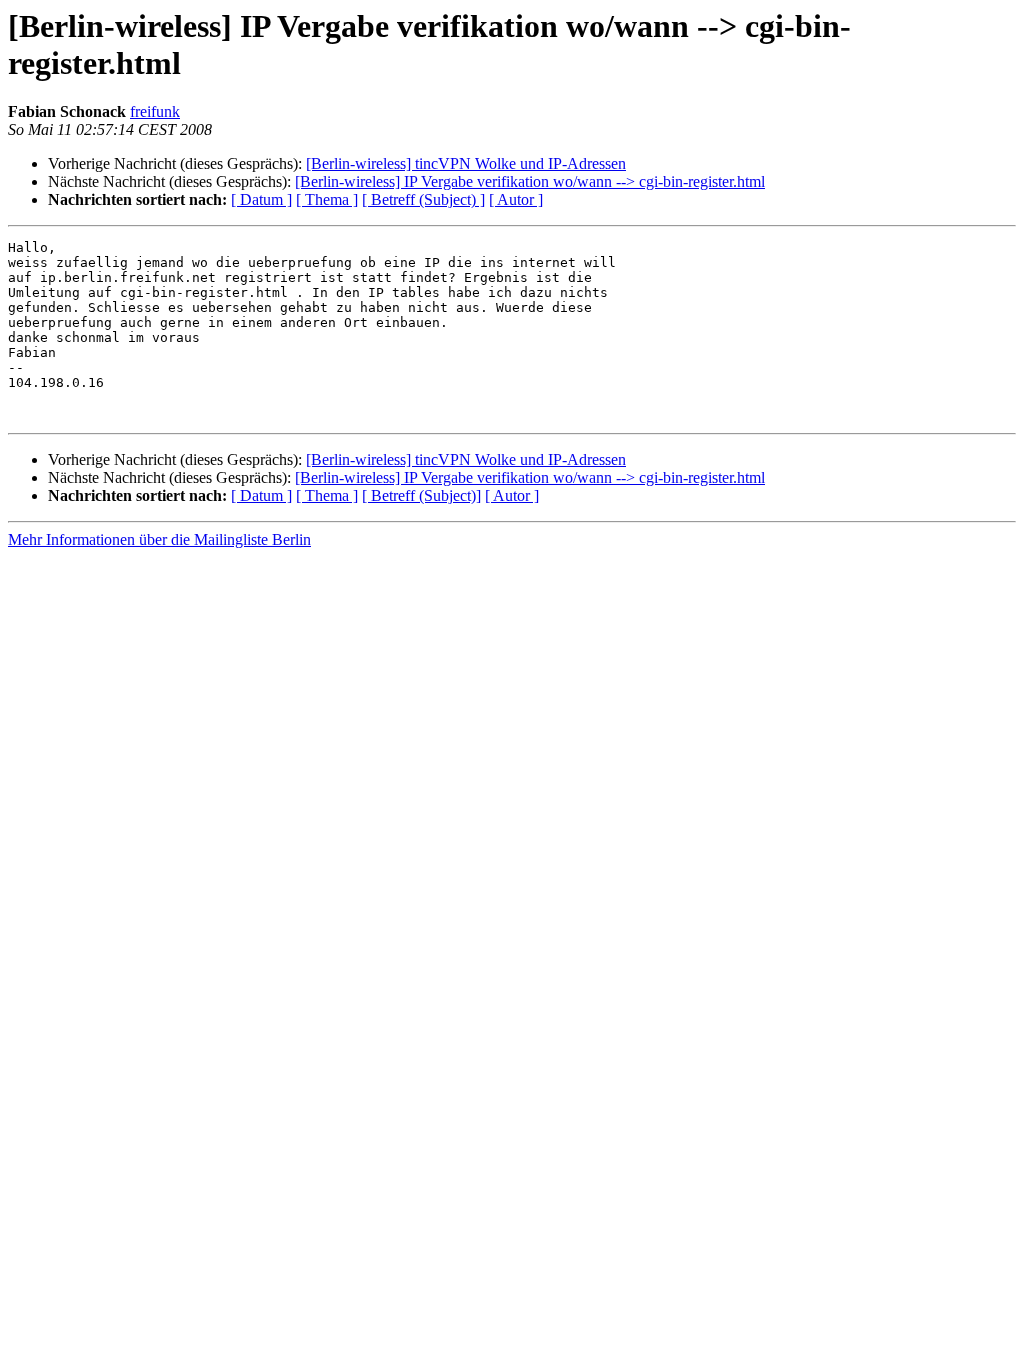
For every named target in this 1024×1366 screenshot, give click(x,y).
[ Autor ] (516, 199)
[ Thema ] (327, 199)
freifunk (155, 111)
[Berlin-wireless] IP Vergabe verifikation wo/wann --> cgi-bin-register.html (530, 181)
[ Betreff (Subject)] (421, 495)
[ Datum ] (261, 199)
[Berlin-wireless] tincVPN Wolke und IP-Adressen (466, 163)
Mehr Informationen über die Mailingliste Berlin (159, 539)
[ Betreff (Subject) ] (423, 199)
